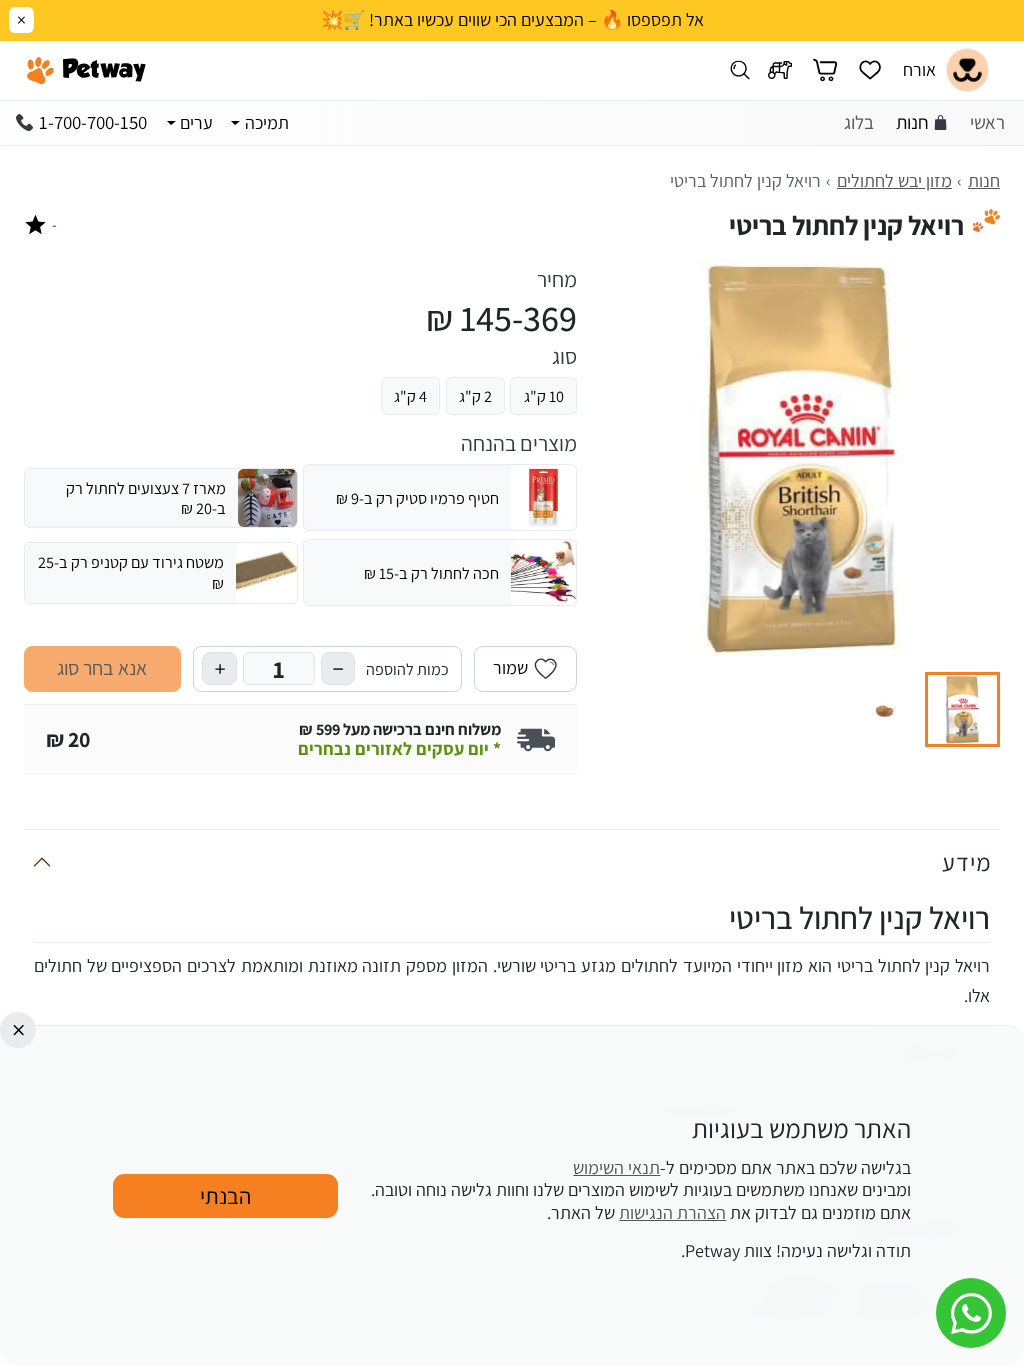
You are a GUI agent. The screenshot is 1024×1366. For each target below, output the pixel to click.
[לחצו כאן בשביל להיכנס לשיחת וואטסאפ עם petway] (971, 1313)
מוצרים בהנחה (519, 444)
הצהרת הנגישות (672, 1212)
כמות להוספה (407, 669)
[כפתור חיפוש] (740, 70)
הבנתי (225, 1195)
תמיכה (267, 122)
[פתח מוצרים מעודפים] (870, 70)
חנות (912, 122)
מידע (966, 862)
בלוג (859, 122)
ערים (196, 122)
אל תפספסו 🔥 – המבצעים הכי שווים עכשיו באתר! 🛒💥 (512, 20)
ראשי (987, 122)
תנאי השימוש (616, 1167)
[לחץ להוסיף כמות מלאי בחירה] (219, 668)
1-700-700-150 (93, 122)
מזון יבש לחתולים (894, 180)
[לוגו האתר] (86, 70)
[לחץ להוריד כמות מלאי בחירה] (338, 668)
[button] (962, 709)
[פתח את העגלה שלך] (825, 70)
